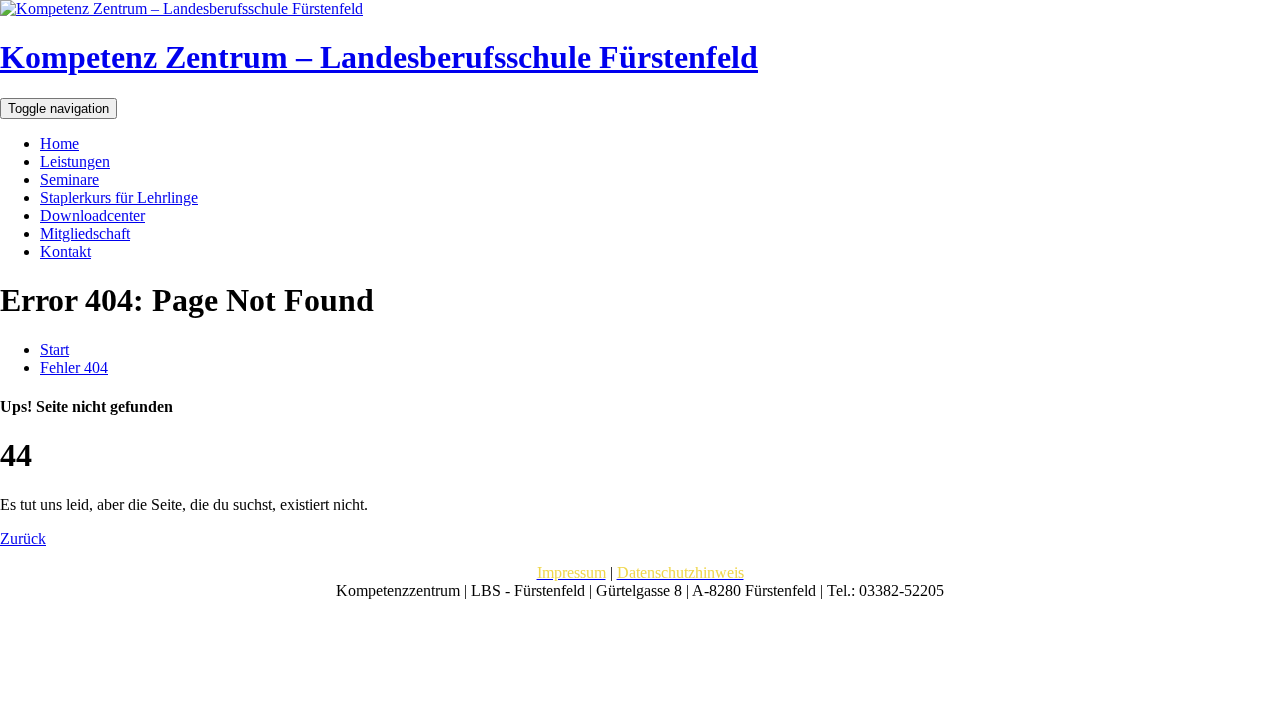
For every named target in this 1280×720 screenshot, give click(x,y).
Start (54, 349)
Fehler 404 (74, 367)
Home (59, 143)
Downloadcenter (92, 215)
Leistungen (75, 161)
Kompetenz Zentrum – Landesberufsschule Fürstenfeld (379, 57)
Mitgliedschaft (85, 233)
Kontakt (65, 251)
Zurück (23, 538)
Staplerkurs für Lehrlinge (119, 197)
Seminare (69, 179)
